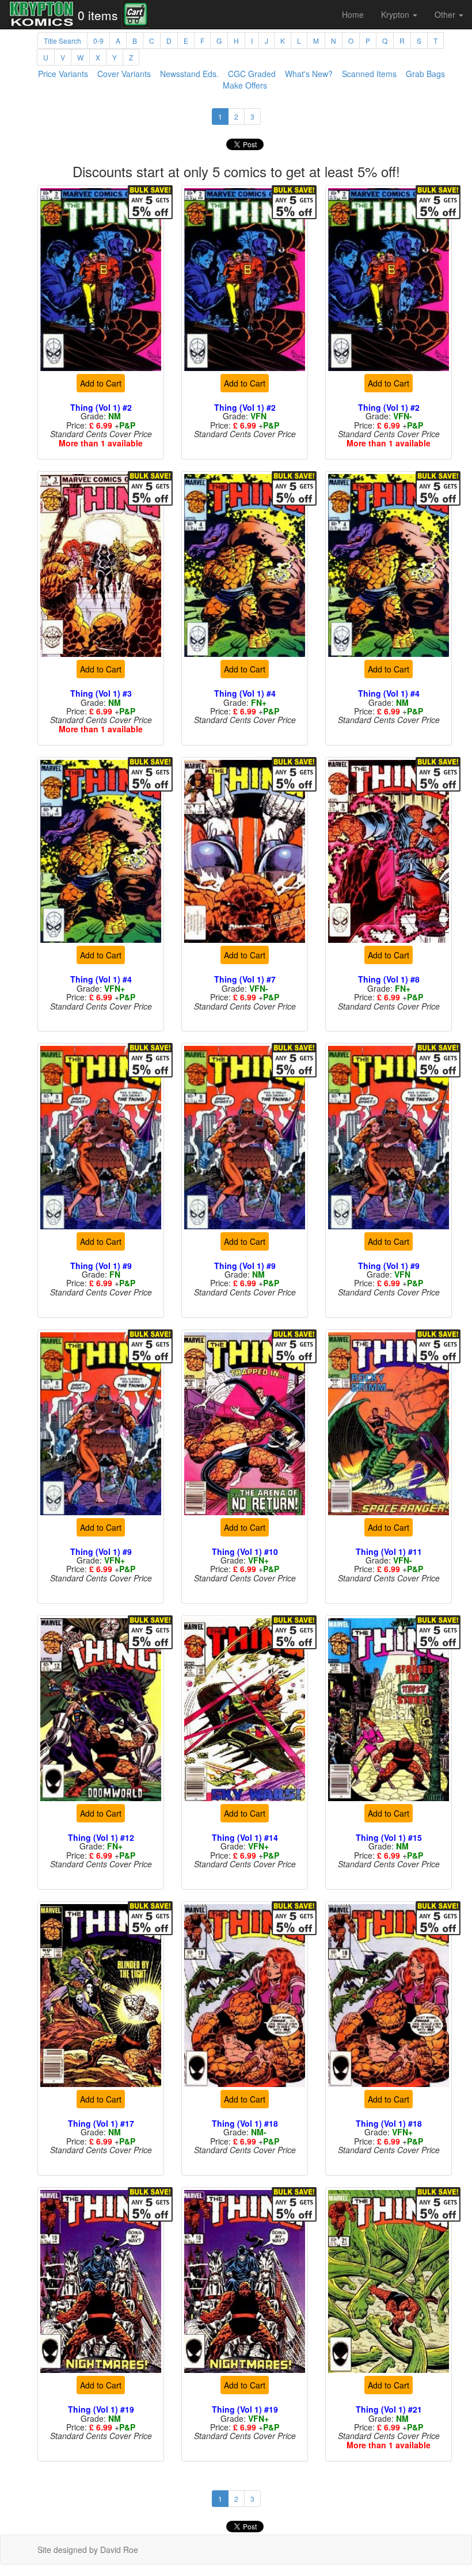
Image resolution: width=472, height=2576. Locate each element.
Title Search (62, 41)
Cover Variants (124, 74)
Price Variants (63, 74)
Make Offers (245, 85)
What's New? (309, 74)
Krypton (396, 14)
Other (446, 14)
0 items (98, 15)
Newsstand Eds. (189, 74)
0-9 (98, 41)
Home (353, 14)
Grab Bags (425, 74)
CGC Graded (252, 74)
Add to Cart (101, 383)
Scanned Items (369, 74)
